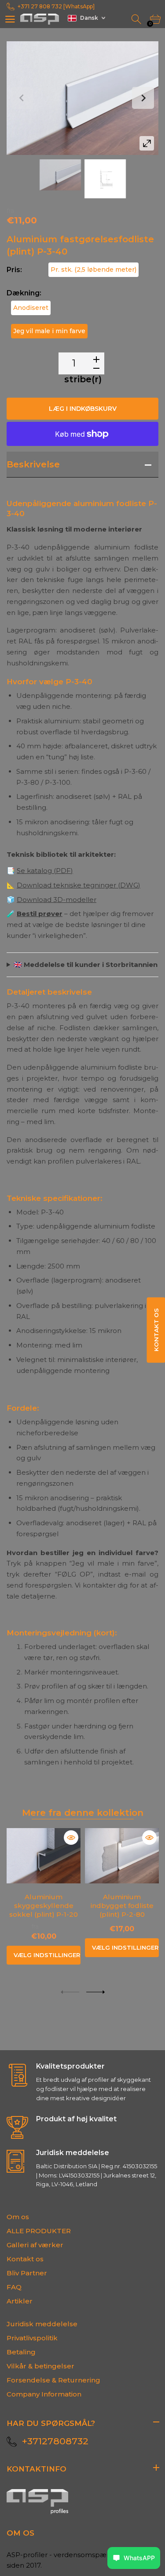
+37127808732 (55, 2441)
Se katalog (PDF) (45, 871)
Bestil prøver (40, 914)
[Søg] (137, 20)
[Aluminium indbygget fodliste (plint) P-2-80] (122, 1856)
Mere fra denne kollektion (83, 1813)
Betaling (21, 2352)
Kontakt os (25, 2259)
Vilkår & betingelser (40, 2366)
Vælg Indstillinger (47, 1955)
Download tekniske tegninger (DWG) (79, 885)
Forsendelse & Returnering (53, 2380)
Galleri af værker (35, 2245)
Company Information (44, 2394)
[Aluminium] (60, 175)
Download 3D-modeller (57, 900)
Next (143, 98)
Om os (18, 2217)
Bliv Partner (27, 2273)
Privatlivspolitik (32, 2338)
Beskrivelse (33, 464)
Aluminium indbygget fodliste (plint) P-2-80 (122, 1906)
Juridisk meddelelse (42, 2324)
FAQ (14, 2287)
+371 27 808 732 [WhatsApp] (56, 6)
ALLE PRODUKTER (39, 2231)
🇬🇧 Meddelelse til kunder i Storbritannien (86, 965)
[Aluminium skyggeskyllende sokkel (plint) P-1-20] (44, 1856)
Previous (22, 98)
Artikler (20, 2301)
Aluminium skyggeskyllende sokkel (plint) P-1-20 (44, 1906)
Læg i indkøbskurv (83, 409)
